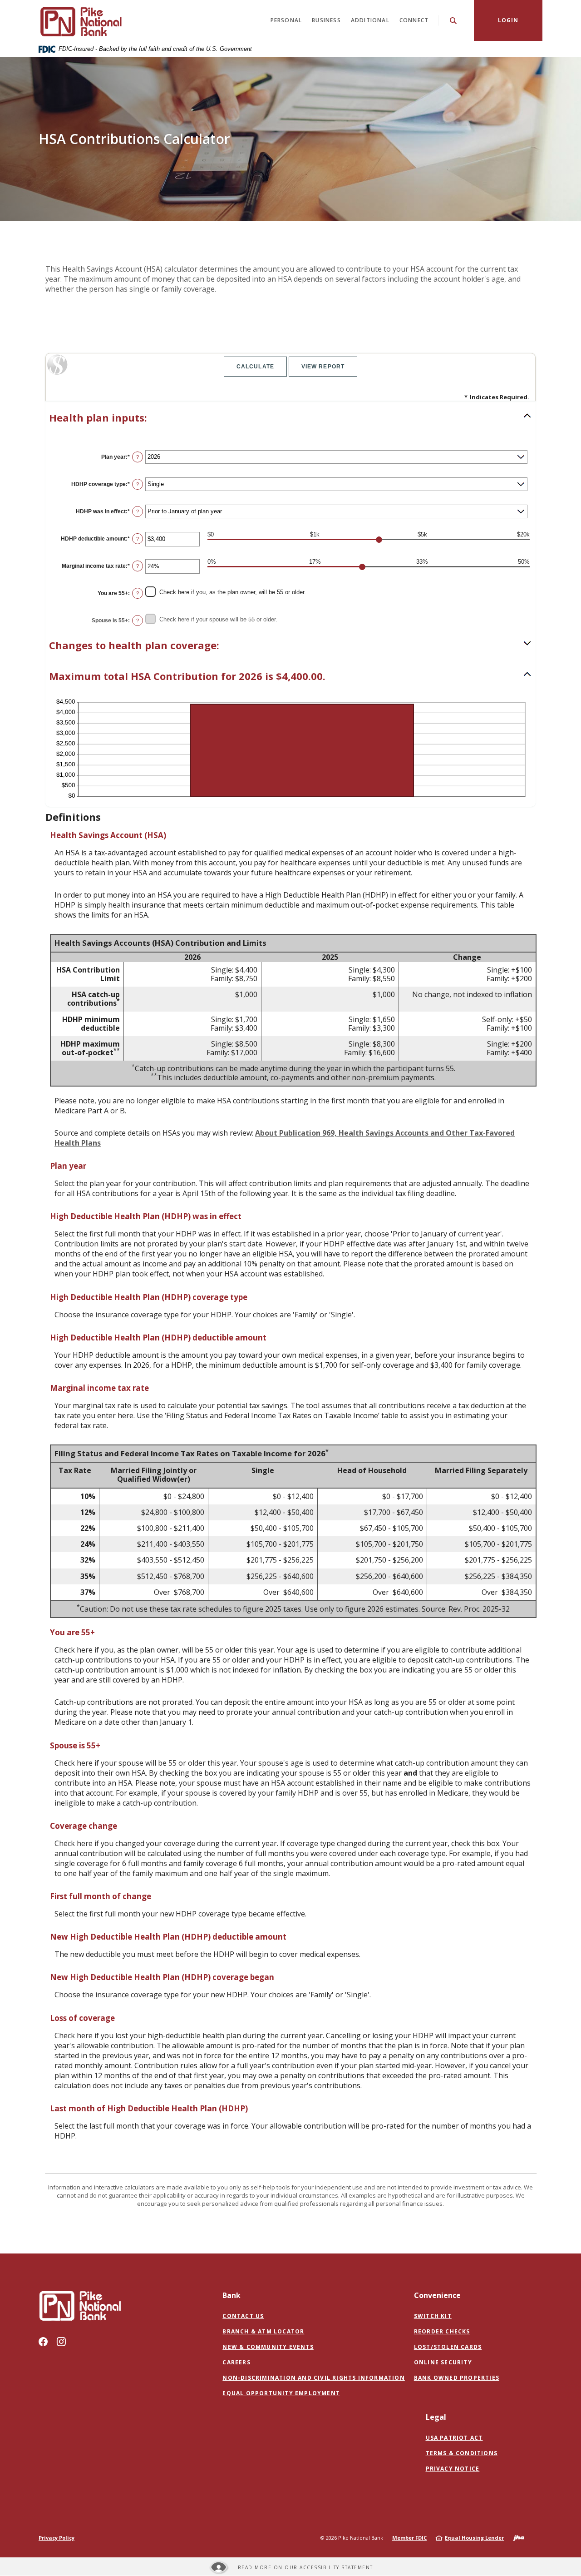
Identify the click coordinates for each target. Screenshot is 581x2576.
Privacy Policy (57, 2538)
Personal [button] (286, 20)
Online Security (443, 2362)
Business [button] (326, 20)
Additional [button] (370, 20)
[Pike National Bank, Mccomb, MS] (80, 20)
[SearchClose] (453, 21)
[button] (290, 418)
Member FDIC (409, 2538)
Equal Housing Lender (474, 2538)
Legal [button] (436, 2417)
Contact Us (243, 2316)
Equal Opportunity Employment (281, 2393)
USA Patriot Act (454, 2438)
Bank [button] (231, 2295)
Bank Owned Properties (457, 2378)
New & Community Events (268, 2347)
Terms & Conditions (462, 2453)
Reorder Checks (442, 2332)
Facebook (43, 2342)
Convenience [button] (437, 2295)
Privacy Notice (453, 2469)
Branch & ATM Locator (263, 2331)
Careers (236, 2362)
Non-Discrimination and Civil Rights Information (313, 2378)
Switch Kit (433, 2316)
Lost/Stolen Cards (448, 2347)
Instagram (61, 2342)
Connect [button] (414, 20)
